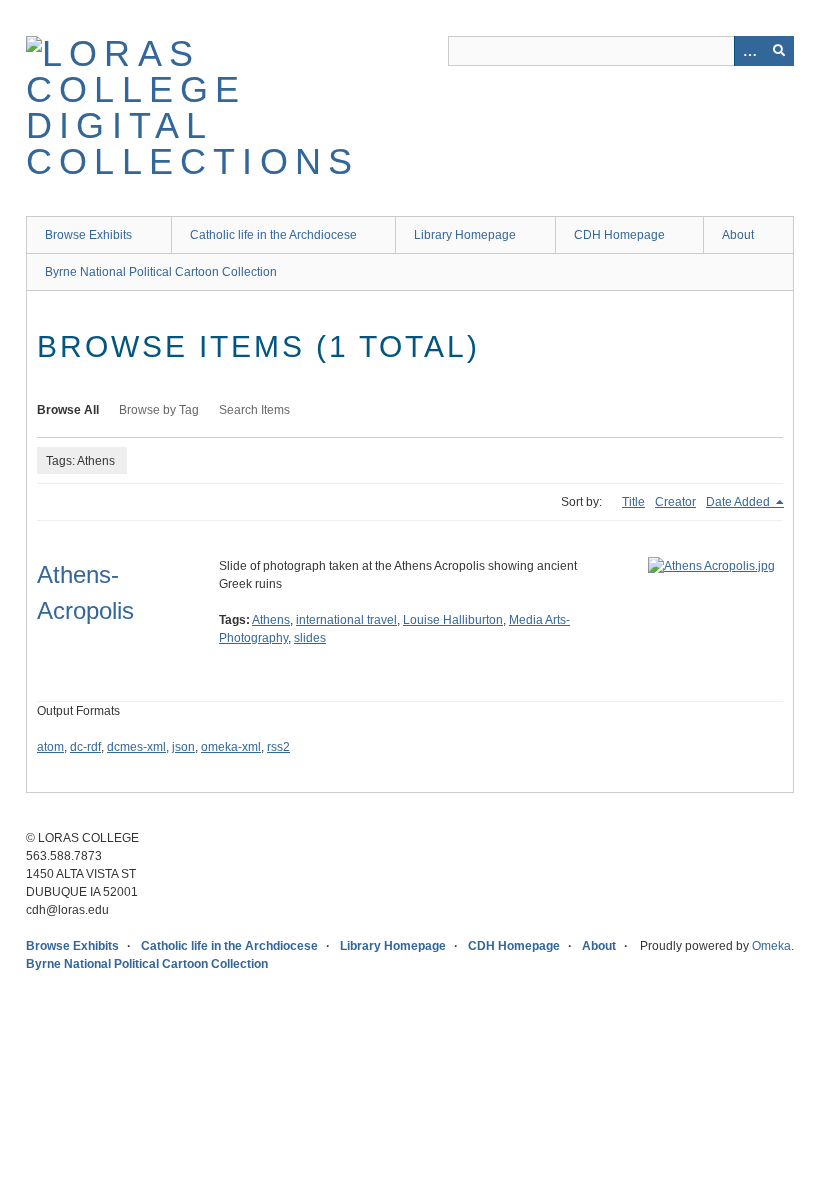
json (183, 747)
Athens (271, 620)
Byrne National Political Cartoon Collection (161, 272)
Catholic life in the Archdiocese (273, 235)
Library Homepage (465, 235)
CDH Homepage (619, 235)
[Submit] (779, 51)
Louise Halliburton (453, 620)
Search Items (254, 410)
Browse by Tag (159, 410)
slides (310, 638)
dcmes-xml (136, 747)
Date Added (739, 502)
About (738, 235)
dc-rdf (85, 747)
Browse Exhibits (88, 235)
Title (633, 502)
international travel (346, 620)
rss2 (278, 747)
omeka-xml (231, 747)
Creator (675, 502)
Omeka (771, 946)
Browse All (68, 410)
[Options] (749, 51)
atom (50, 747)
